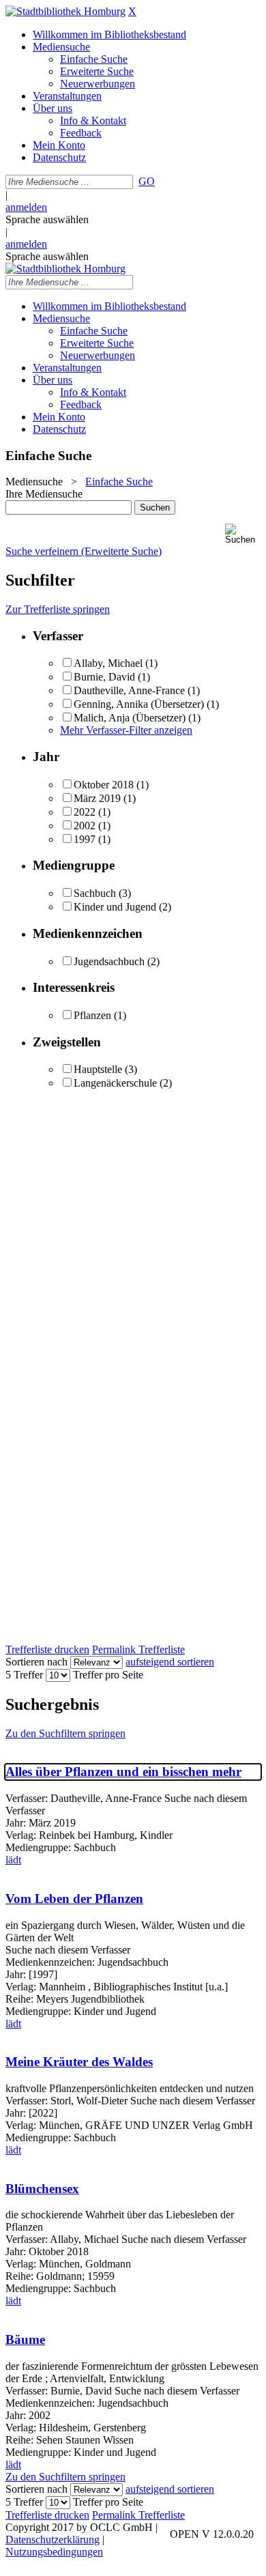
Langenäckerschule (115, 1083)
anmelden (26, 207)
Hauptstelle (98, 1069)
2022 (85, 812)
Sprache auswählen (47, 219)
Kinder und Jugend (115, 907)
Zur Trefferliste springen (58, 609)
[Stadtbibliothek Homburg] (65, 11)
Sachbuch (95, 893)
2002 (85, 826)
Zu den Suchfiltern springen (65, 1733)
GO (147, 181)
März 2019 (97, 798)
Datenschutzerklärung (53, 2539)
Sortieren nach (36, 1662)
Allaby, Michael (108, 663)
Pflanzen (92, 1015)
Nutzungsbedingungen (54, 2552)
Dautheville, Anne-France (129, 690)
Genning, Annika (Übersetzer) (139, 704)
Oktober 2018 (104, 785)
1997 (85, 839)
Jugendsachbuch (109, 961)
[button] (243, 534)
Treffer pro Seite (108, 1675)
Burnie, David (104, 677)
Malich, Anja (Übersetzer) (130, 718)
